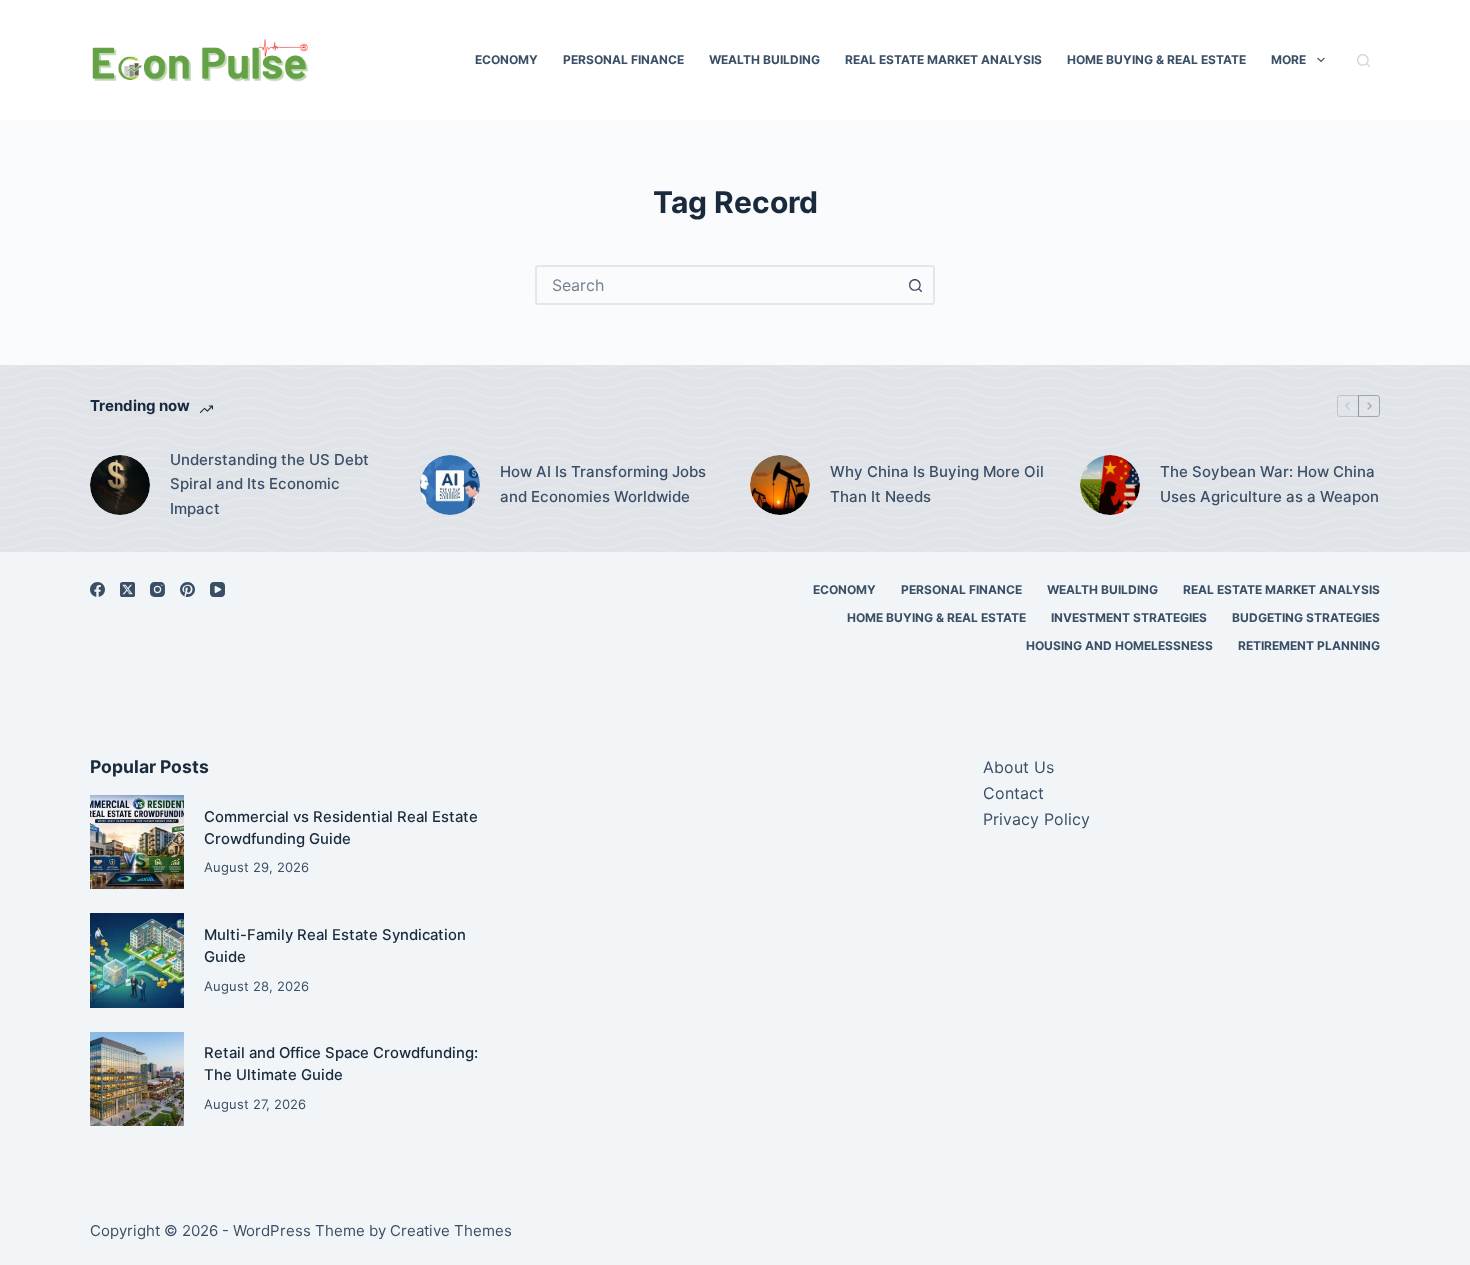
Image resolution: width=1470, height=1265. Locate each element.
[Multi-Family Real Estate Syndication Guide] (137, 960)
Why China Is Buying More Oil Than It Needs (937, 484)
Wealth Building (764, 59)
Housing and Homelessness (1119, 645)
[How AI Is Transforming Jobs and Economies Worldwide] (450, 485)
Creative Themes (451, 1230)
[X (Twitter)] (127, 589)
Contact (1013, 793)
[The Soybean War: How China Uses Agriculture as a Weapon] (1110, 485)
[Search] (1363, 60)
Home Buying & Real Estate (1156, 59)
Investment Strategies (1129, 617)
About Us (1018, 767)
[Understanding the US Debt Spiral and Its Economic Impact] (120, 485)
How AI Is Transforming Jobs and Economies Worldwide (603, 484)
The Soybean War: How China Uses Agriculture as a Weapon (1269, 484)
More (1288, 59)
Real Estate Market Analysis (943, 59)
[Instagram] (157, 589)
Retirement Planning (1309, 645)
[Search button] (915, 285)
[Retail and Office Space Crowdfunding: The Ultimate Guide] (137, 1079)
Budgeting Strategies (1306, 617)
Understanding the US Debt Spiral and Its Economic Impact (269, 484)
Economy (506, 59)
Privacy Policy (1036, 819)
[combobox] (717, 285)
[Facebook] (97, 589)
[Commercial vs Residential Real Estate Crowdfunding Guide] (137, 842)
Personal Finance (623, 59)
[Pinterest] (187, 589)
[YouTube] (217, 589)
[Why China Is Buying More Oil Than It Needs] (780, 485)
